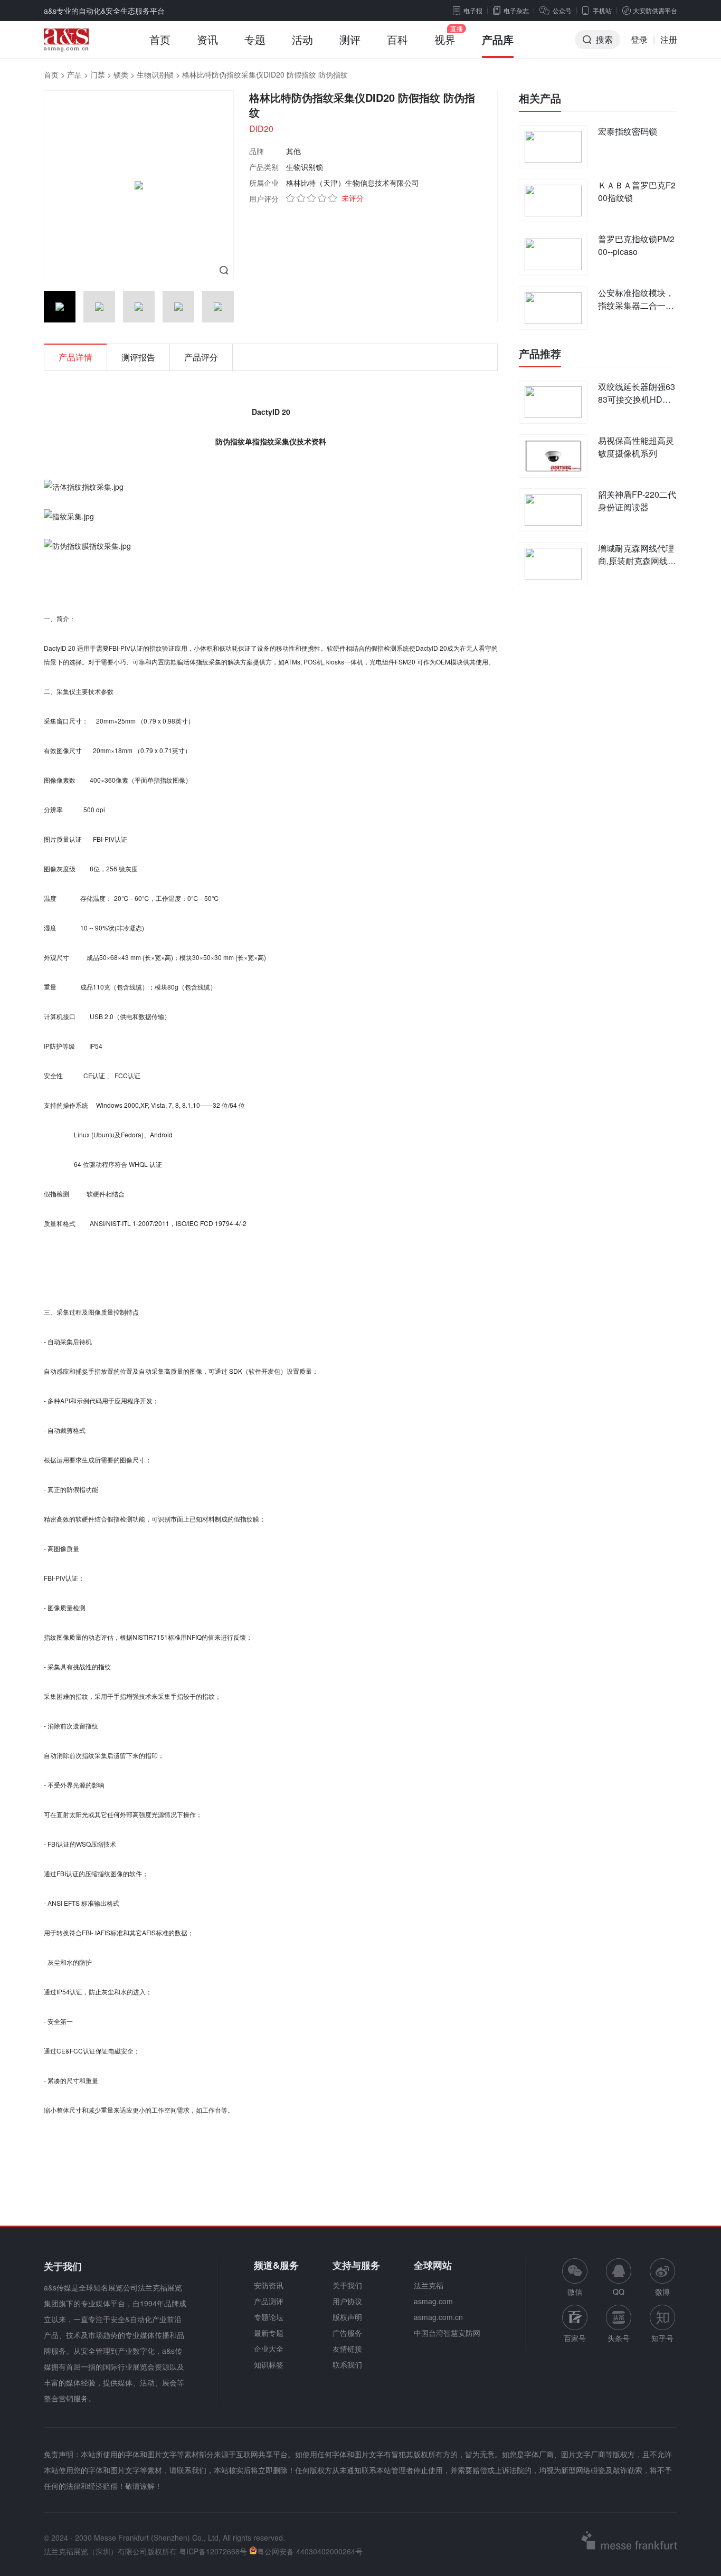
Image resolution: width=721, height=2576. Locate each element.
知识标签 (269, 2364)
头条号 (619, 2338)
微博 (662, 2292)
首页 (160, 39)
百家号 (575, 2338)
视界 (445, 39)
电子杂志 (516, 10)
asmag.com (433, 2301)
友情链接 (347, 2349)
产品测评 (269, 2301)
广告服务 (347, 2333)
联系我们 (347, 2364)
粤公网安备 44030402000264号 (310, 2551)
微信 (575, 2278)
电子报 (473, 10)
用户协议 (347, 2301)
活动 (302, 39)
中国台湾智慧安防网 (447, 2333)
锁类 (121, 74)
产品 (74, 74)
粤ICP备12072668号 (213, 2551)
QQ (619, 2292)
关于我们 (347, 2285)
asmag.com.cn (438, 2317)
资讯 (207, 39)
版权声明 (347, 2317)
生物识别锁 (155, 74)
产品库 (498, 39)
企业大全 (269, 2349)
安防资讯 (269, 2285)
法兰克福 (429, 2285)
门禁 (98, 74)
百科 (397, 39)
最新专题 (269, 2333)
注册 (669, 39)
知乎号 (662, 2338)
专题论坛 (269, 2317)
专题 (255, 39)
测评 (350, 39)
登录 (639, 39)
